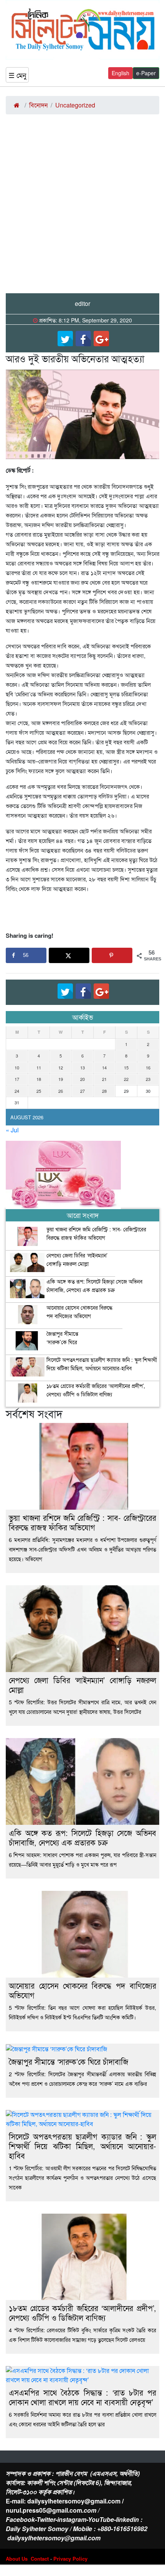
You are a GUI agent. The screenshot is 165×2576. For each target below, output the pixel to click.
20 (82, 1079)
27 (82, 1091)
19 (61, 1079)
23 (148, 1079)
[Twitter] (65, 339)
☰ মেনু (17, 75)
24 (17, 1091)
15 (126, 1067)
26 (61, 1091)
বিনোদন (38, 105)
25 (39, 1091)
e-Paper (146, 73)
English (120, 73)
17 (17, 1079)
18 (39, 1079)
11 (39, 1067)
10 (17, 1067)
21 (104, 1079)
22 (126, 1079)
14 (104, 1067)
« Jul (12, 1130)
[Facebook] (83, 339)
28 (104, 1091)
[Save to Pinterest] (112, 955)
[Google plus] (101, 339)
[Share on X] (69, 955)
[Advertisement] (82, 207)
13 (82, 1067)
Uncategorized (75, 105)
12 (61, 1067)
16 (148, 1067)
